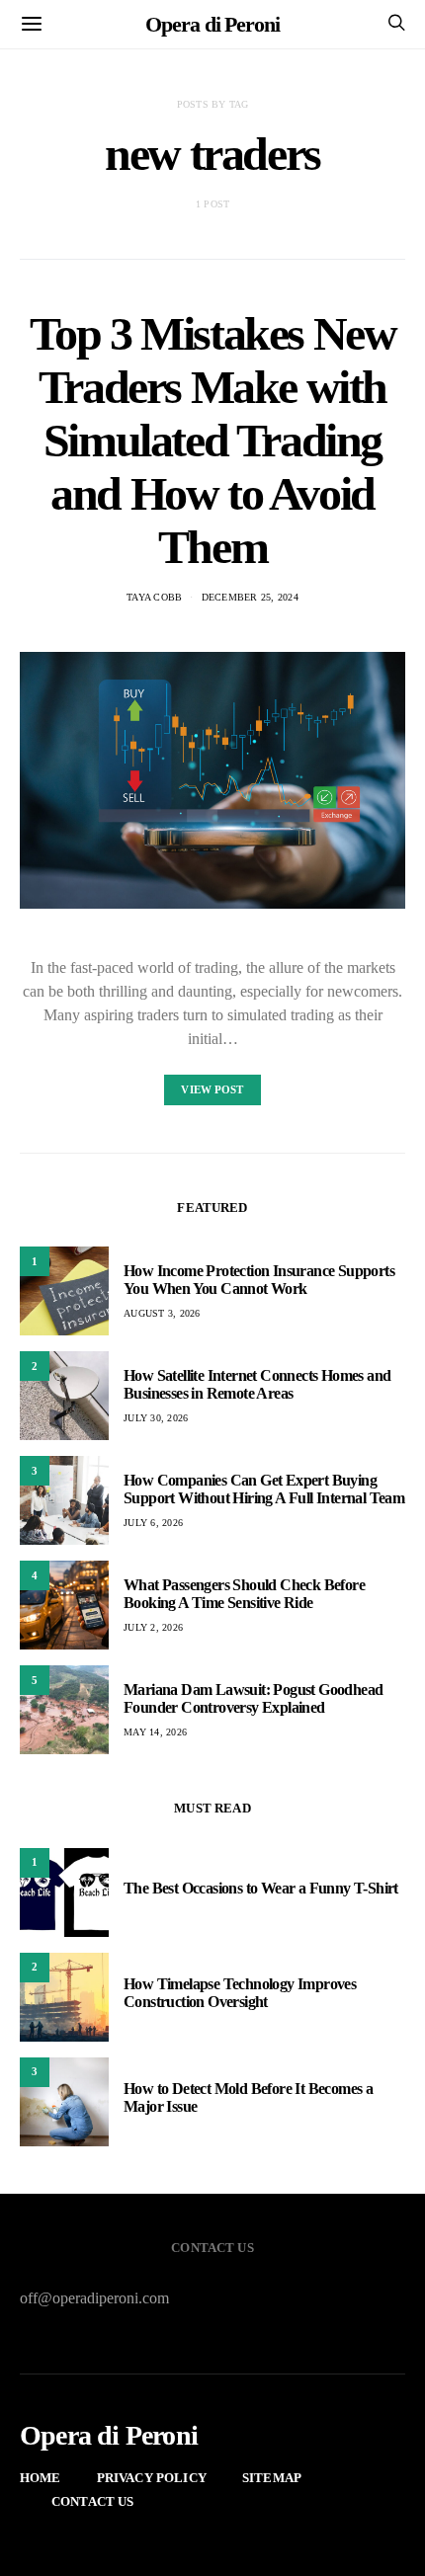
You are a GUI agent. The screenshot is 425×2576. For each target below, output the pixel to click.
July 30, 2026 (156, 1418)
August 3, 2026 (162, 1313)
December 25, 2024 (250, 597)
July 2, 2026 (153, 1627)
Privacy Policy (152, 2478)
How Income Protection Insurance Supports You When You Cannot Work (259, 1280)
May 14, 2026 (155, 1732)
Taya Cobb (154, 597)
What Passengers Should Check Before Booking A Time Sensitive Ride (244, 1594)
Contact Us (93, 2501)
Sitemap (272, 2478)
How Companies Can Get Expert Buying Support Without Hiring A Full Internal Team (264, 1489)
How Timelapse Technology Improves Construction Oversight (240, 1993)
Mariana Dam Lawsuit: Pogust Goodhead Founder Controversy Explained (253, 1698)
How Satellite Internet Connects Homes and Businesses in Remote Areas (257, 1384)
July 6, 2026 (153, 1523)
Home (41, 2478)
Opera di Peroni (212, 24)
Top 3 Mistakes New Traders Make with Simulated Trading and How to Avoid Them (213, 440)
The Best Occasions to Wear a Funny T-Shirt (261, 1888)
